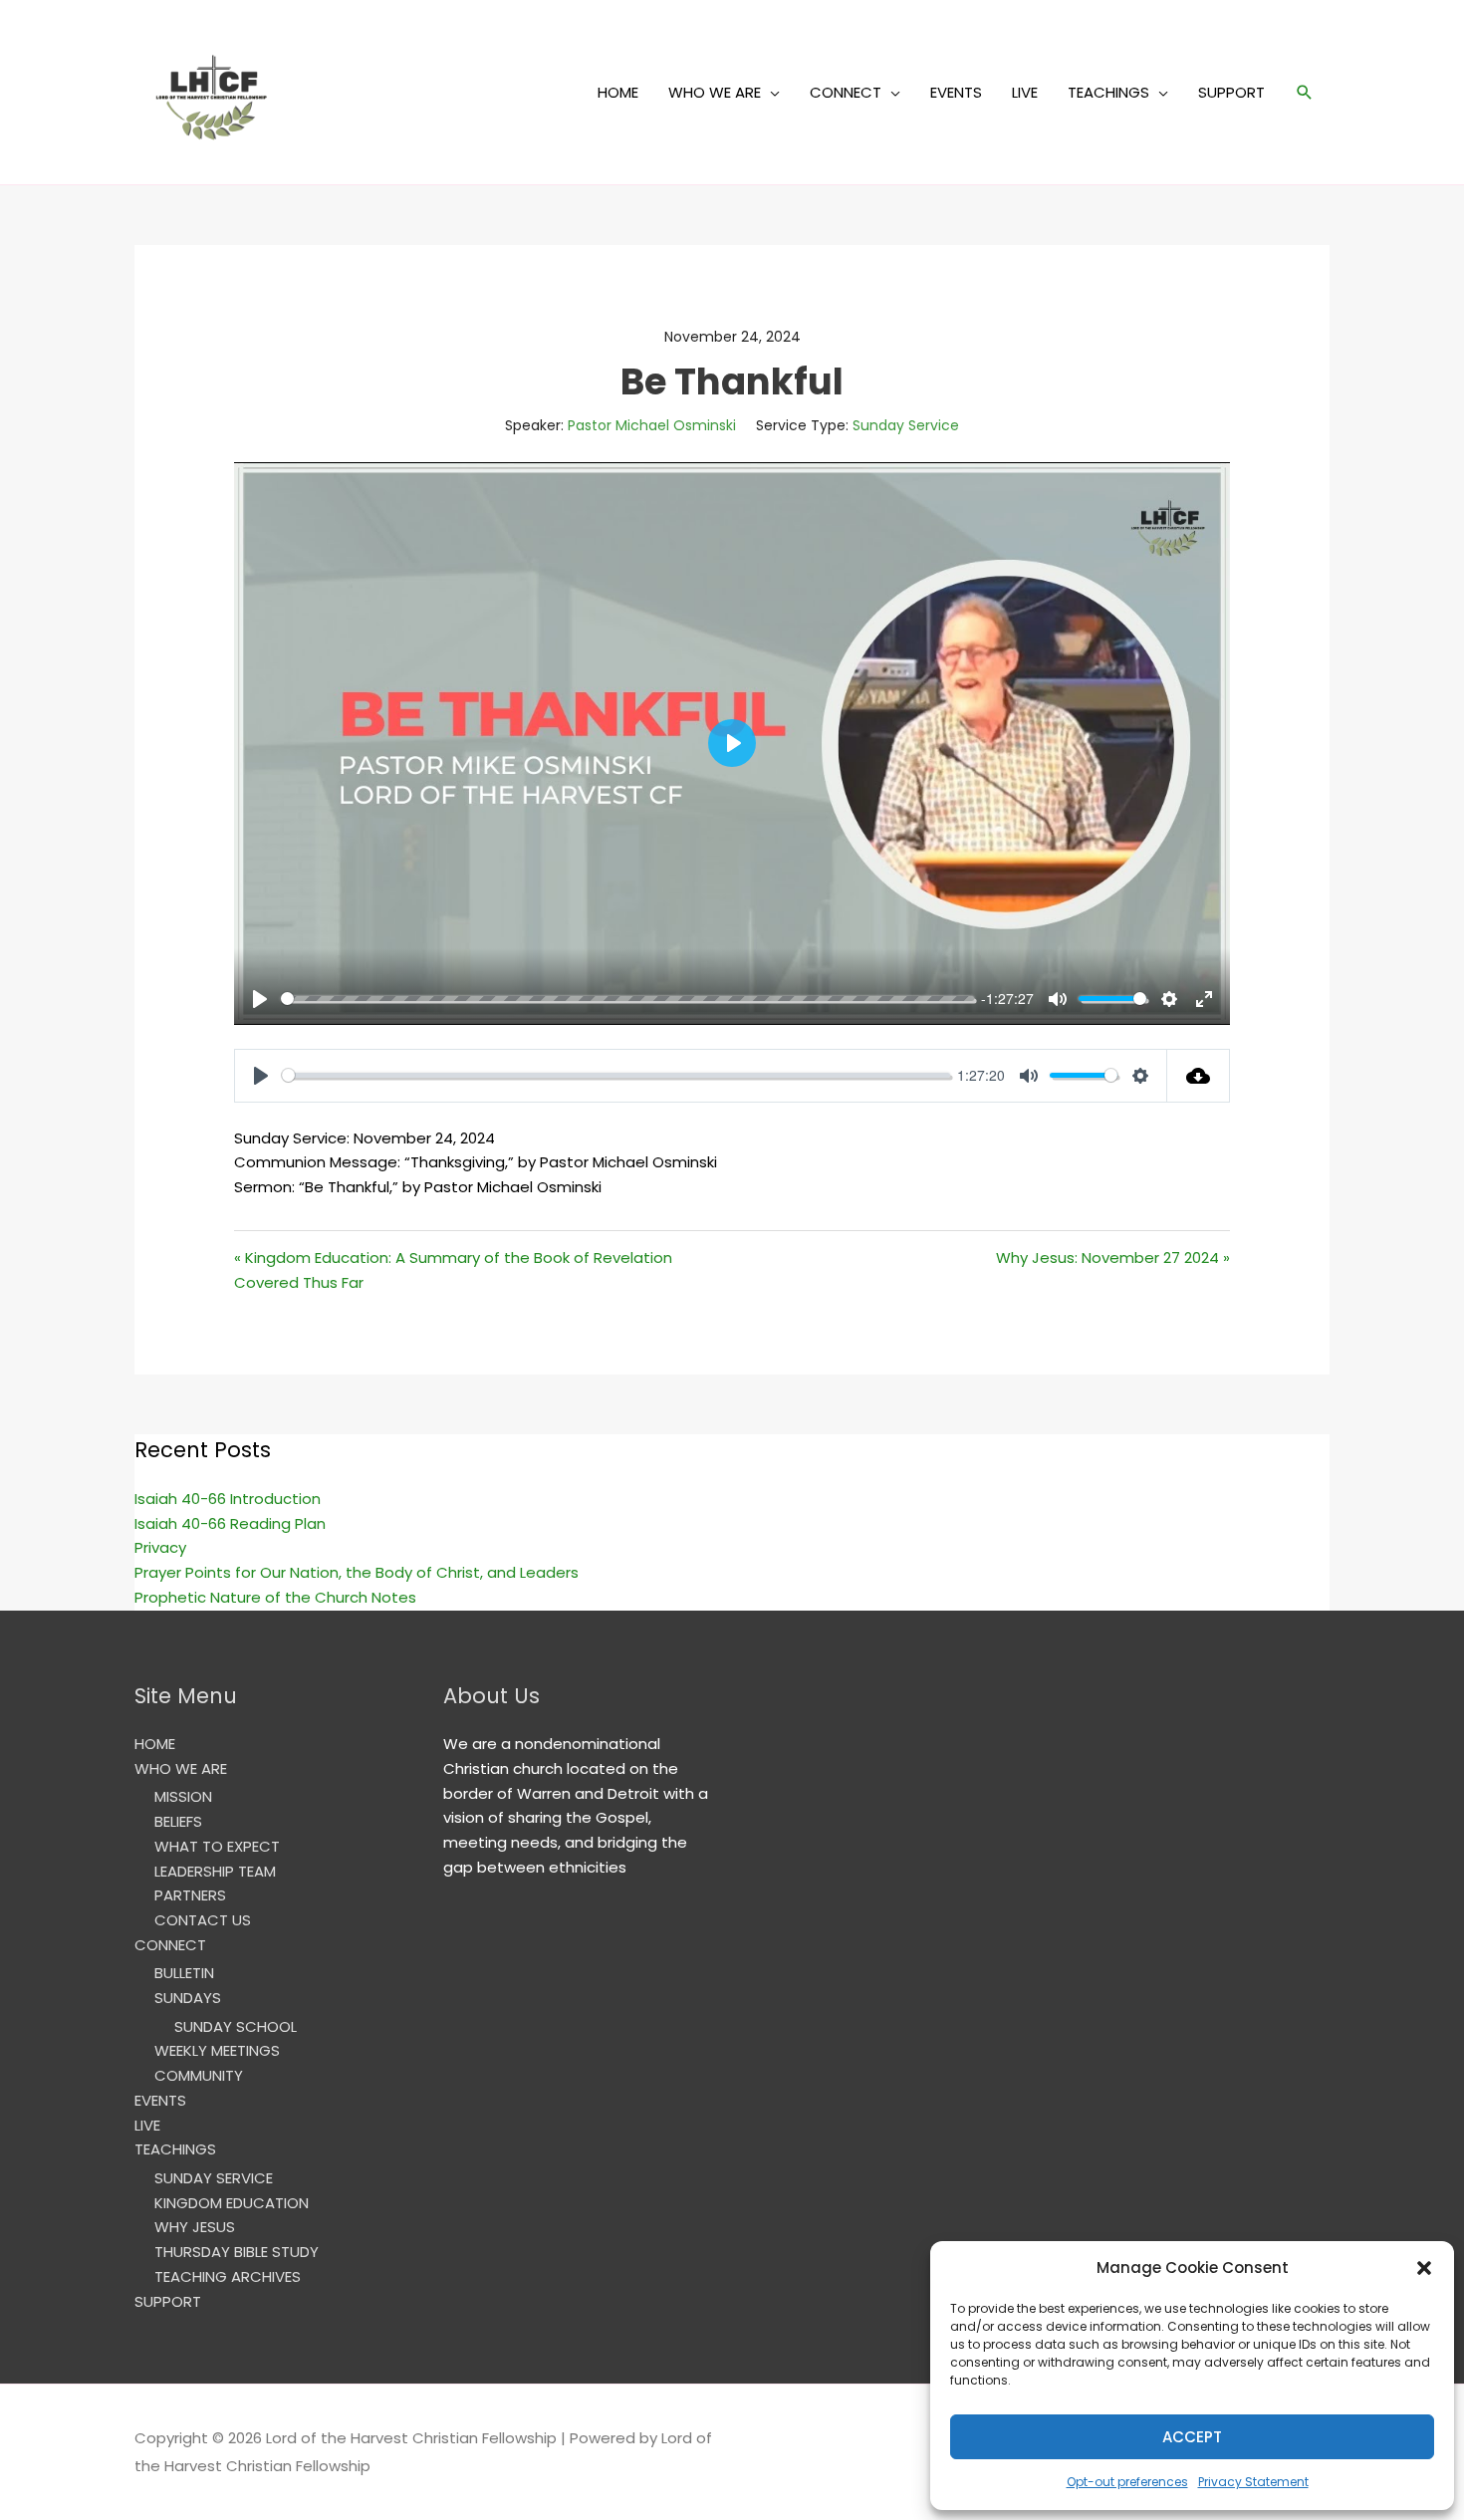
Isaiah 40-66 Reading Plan (230, 1523)
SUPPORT (1231, 92)
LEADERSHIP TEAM (215, 1871)
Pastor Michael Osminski (652, 425)
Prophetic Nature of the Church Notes (275, 1597)
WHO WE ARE (715, 92)
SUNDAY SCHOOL (236, 2026)
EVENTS (956, 92)
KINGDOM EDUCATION (232, 2203)
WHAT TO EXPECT (217, 1846)
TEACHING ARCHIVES (228, 2276)
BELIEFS (178, 1821)
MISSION (183, 1796)
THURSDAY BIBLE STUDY (237, 2252)
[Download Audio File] (1199, 1076)
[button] (1424, 2268)
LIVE (1025, 92)
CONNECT (846, 92)
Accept (1192, 2437)
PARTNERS (190, 1895)
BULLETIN (184, 1973)
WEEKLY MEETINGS (217, 2050)
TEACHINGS (1108, 92)
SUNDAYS (188, 1998)
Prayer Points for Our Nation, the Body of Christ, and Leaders (357, 1572)
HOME (618, 92)
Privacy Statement (1253, 2482)
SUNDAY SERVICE (214, 2178)
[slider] (627, 999)
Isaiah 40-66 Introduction (228, 1499)
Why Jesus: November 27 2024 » (1113, 1258)
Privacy (160, 1547)
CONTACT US (203, 1920)
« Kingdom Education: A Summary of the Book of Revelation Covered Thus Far (453, 1270)
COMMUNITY (199, 2075)
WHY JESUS (195, 2227)
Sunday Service (906, 425)
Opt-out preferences (1127, 2482)
